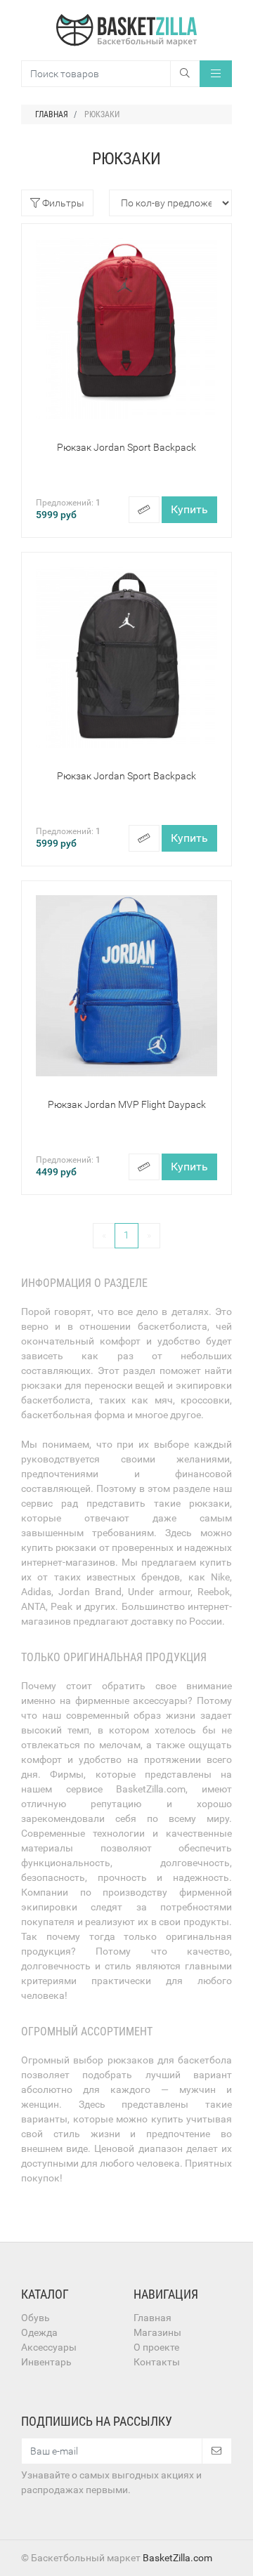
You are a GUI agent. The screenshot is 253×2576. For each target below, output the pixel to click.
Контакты (157, 2362)
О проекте (156, 2347)
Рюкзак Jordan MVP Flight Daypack (127, 1104)
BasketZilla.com (177, 2558)
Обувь (35, 2318)
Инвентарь (46, 2362)
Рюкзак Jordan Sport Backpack (126, 447)
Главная (153, 2318)
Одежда (39, 2332)
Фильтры (62, 203)
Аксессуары (49, 2347)
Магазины (157, 2332)
